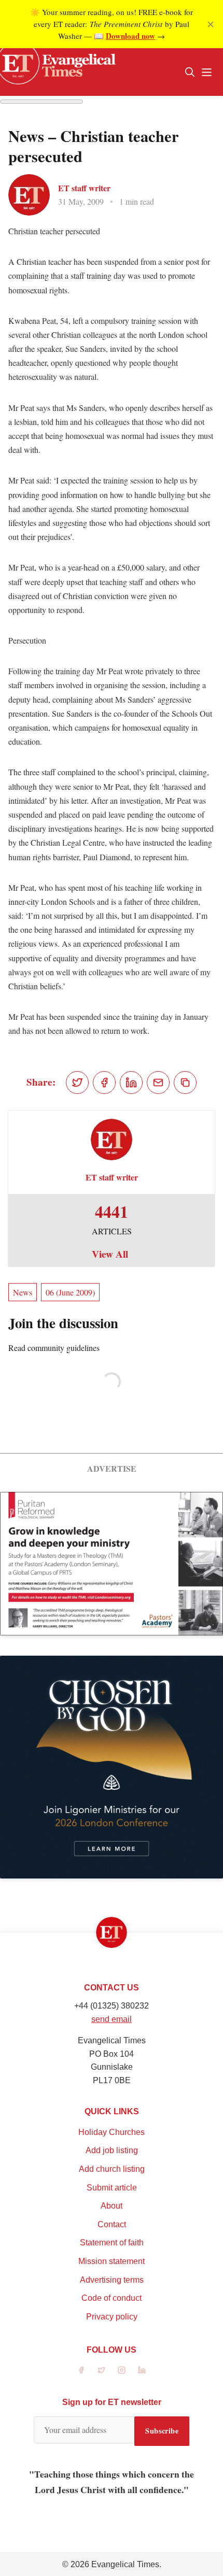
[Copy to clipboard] (185, 1083)
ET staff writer (84, 188)
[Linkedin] (142, 2370)
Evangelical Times (125, 2564)
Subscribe (162, 2431)
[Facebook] (81, 2370)
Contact (112, 2224)
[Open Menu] (206, 72)
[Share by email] (158, 1083)
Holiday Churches (112, 2132)
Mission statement (112, 2261)
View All (110, 1254)
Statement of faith (112, 2243)
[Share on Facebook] (104, 1083)
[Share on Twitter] (77, 1083)
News (23, 1292)
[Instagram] (122, 2370)
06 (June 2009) (70, 1292)
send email (112, 2019)
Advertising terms (112, 2280)
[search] (190, 72)
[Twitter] (101, 2370)
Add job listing (112, 2150)
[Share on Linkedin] (131, 1083)
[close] (211, 24)
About (112, 2206)
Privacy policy (112, 2317)
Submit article (112, 2188)
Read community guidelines (54, 1348)
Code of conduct (112, 2298)
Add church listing (112, 2169)
